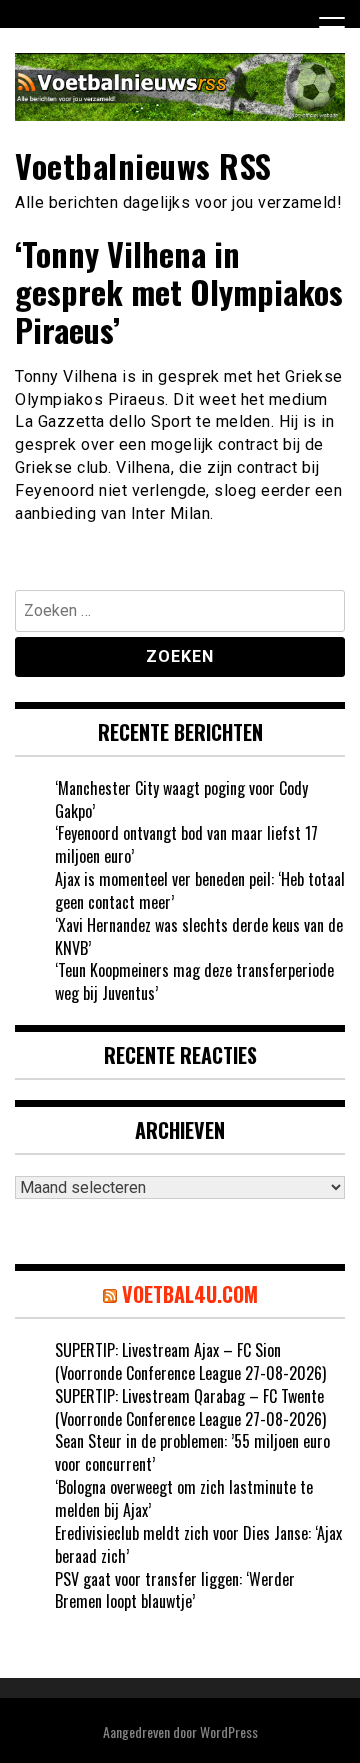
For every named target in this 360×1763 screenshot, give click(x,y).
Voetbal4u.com (190, 1294)
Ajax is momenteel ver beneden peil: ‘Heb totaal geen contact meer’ (200, 890)
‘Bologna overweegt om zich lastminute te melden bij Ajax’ (184, 1498)
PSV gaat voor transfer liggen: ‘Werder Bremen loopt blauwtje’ (175, 1590)
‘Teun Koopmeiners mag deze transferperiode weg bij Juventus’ (194, 981)
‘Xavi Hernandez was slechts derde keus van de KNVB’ (199, 936)
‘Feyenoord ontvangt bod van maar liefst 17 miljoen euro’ (186, 844)
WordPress (229, 1731)
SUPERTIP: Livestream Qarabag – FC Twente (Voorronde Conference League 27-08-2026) (190, 1407)
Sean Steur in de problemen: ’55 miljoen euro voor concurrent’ (192, 1452)
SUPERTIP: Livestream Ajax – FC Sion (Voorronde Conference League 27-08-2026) (190, 1361)
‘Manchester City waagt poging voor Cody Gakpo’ (181, 799)
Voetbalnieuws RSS (143, 165)
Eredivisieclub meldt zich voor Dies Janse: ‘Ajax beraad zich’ (198, 1544)
